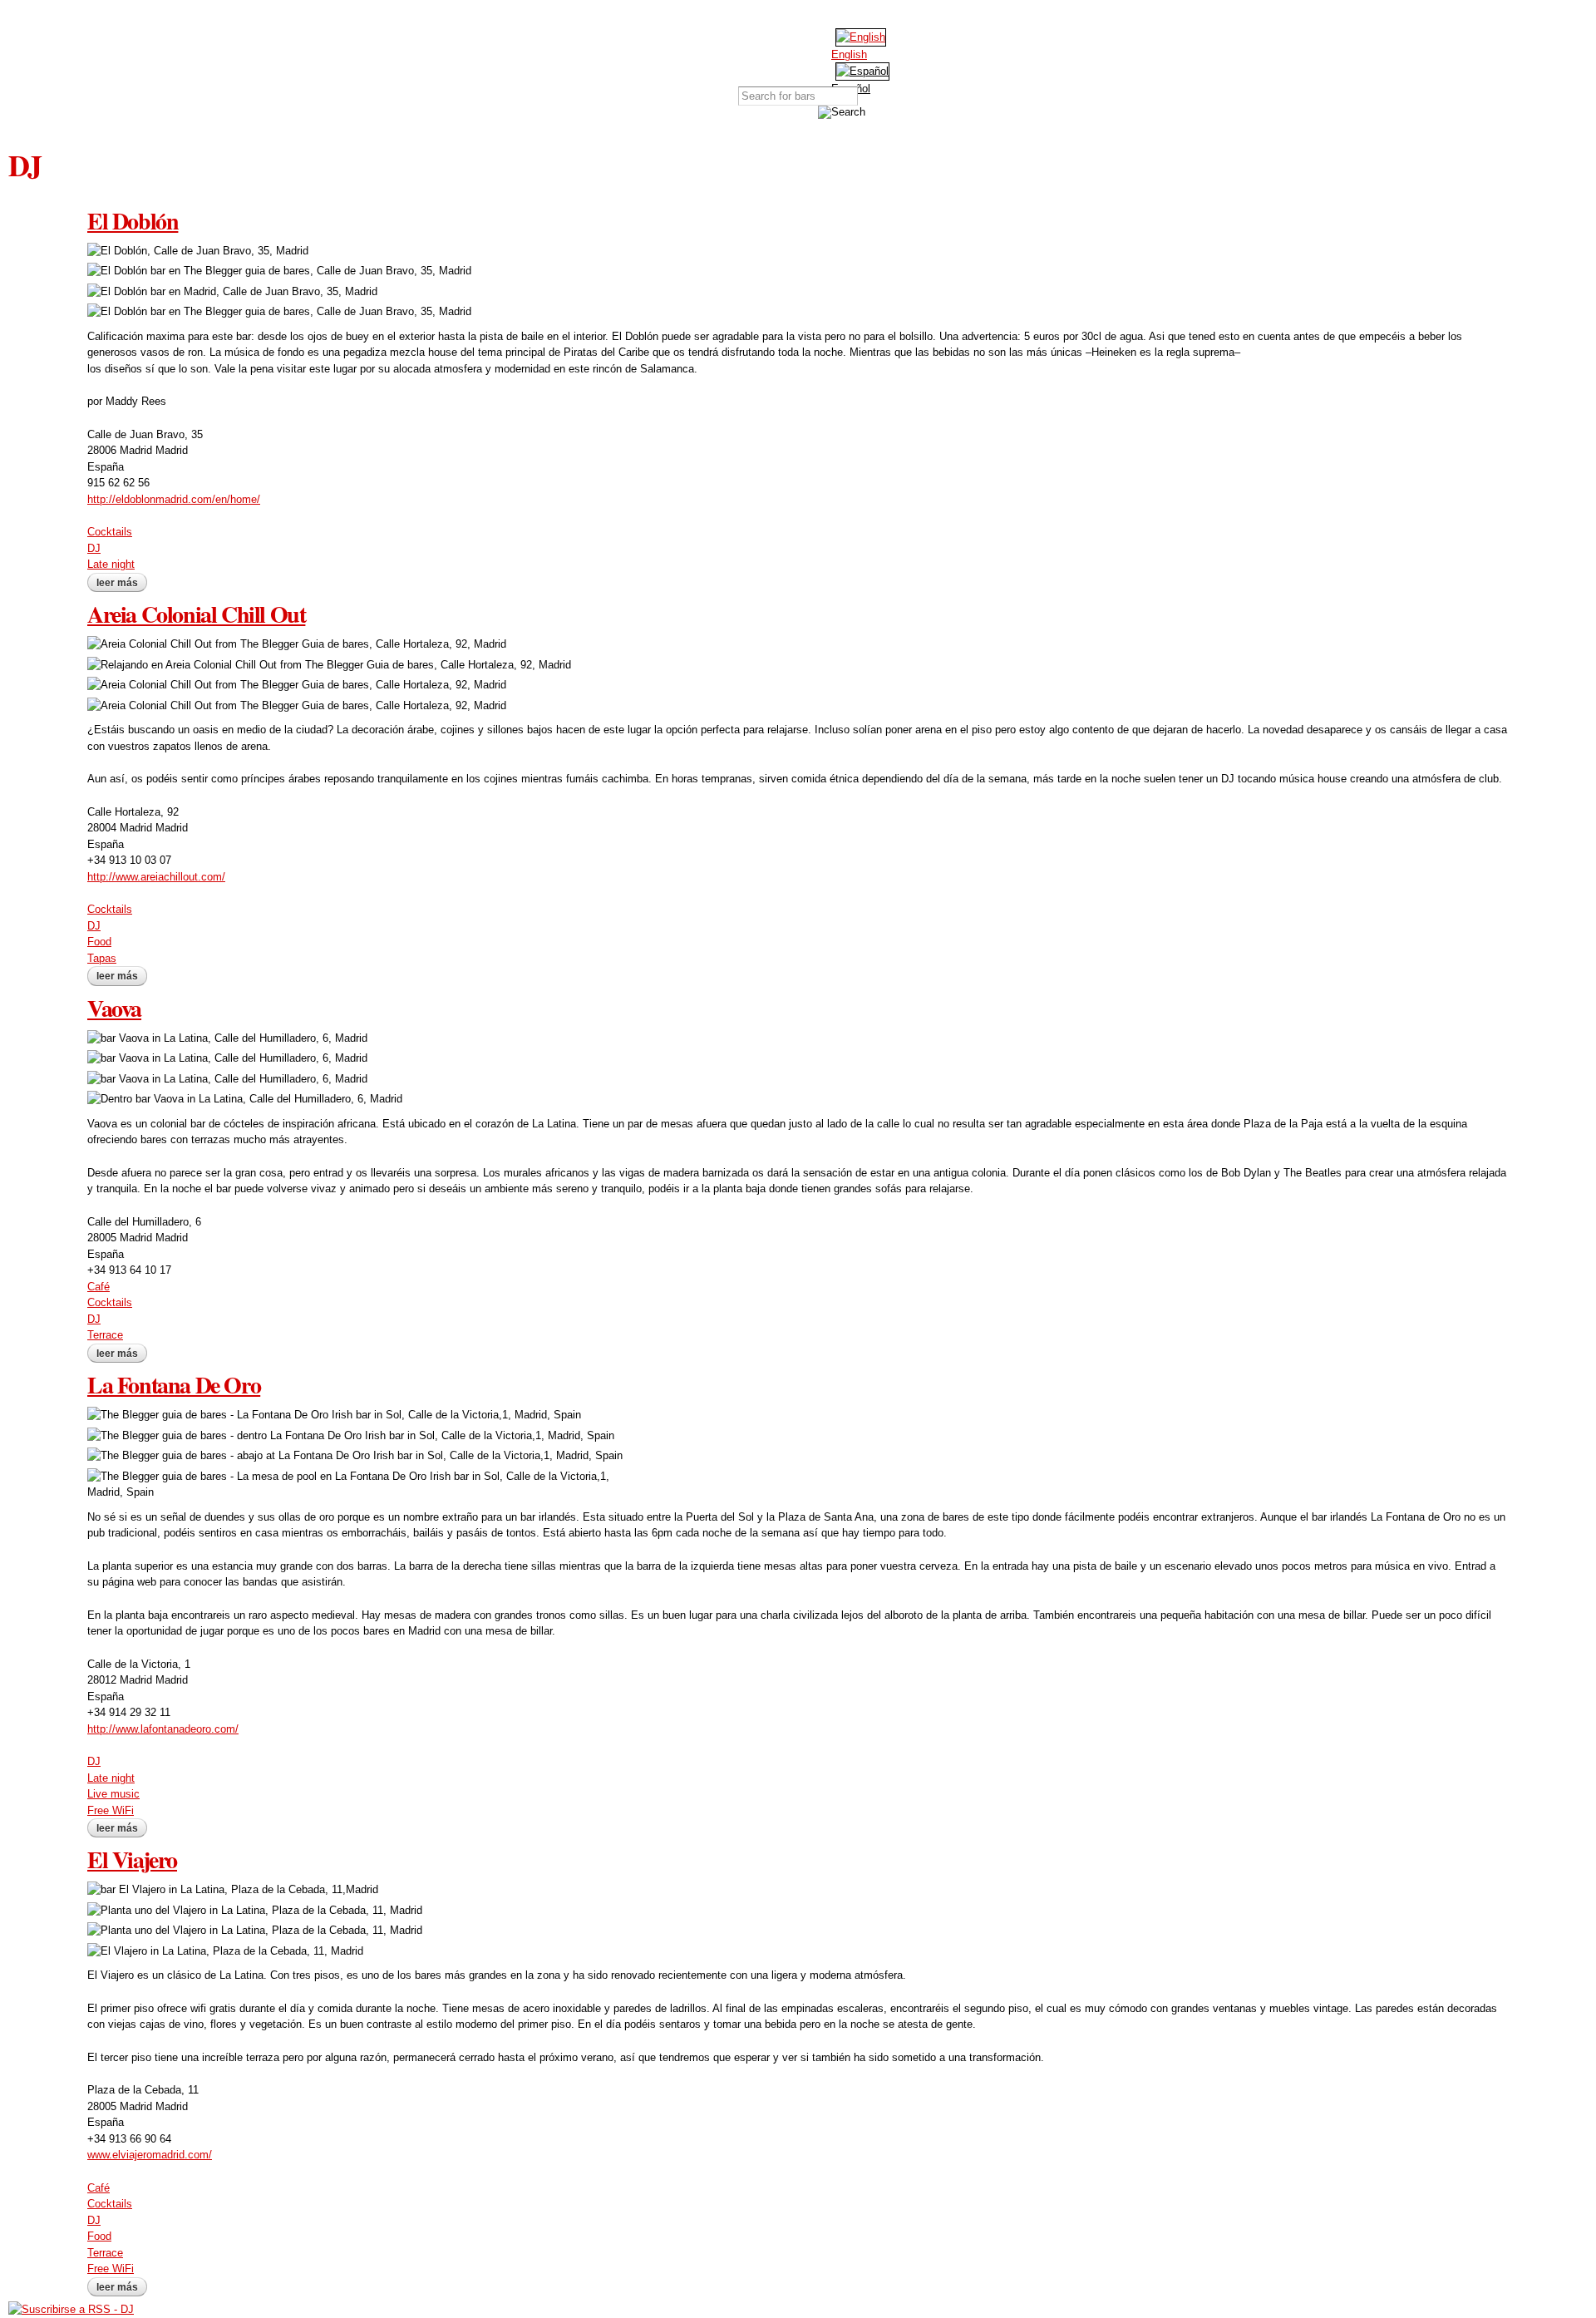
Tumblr (869, 17)
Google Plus (844, 17)
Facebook (794, 17)
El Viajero (132, 1859)
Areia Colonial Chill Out (196, 614)
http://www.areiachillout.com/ (156, 877)
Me (902, 52)
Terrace (105, 1335)
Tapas (102, 958)
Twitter (819, 17)
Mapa (731, 52)
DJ (94, 548)
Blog (859, 52)
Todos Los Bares (688, 52)
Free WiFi (111, 1810)
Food (99, 942)
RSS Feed (894, 17)
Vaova (114, 1008)
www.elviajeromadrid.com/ (150, 2155)
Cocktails (110, 532)
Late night (111, 564)
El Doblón (133, 221)
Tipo (817, 52)
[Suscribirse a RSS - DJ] (71, 2309)
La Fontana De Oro (174, 1385)
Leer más (122, 583)
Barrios (773, 52)
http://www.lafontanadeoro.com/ (163, 1729)
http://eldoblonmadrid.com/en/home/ (174, 499)
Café (99, 1287)
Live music (113, 1794)
